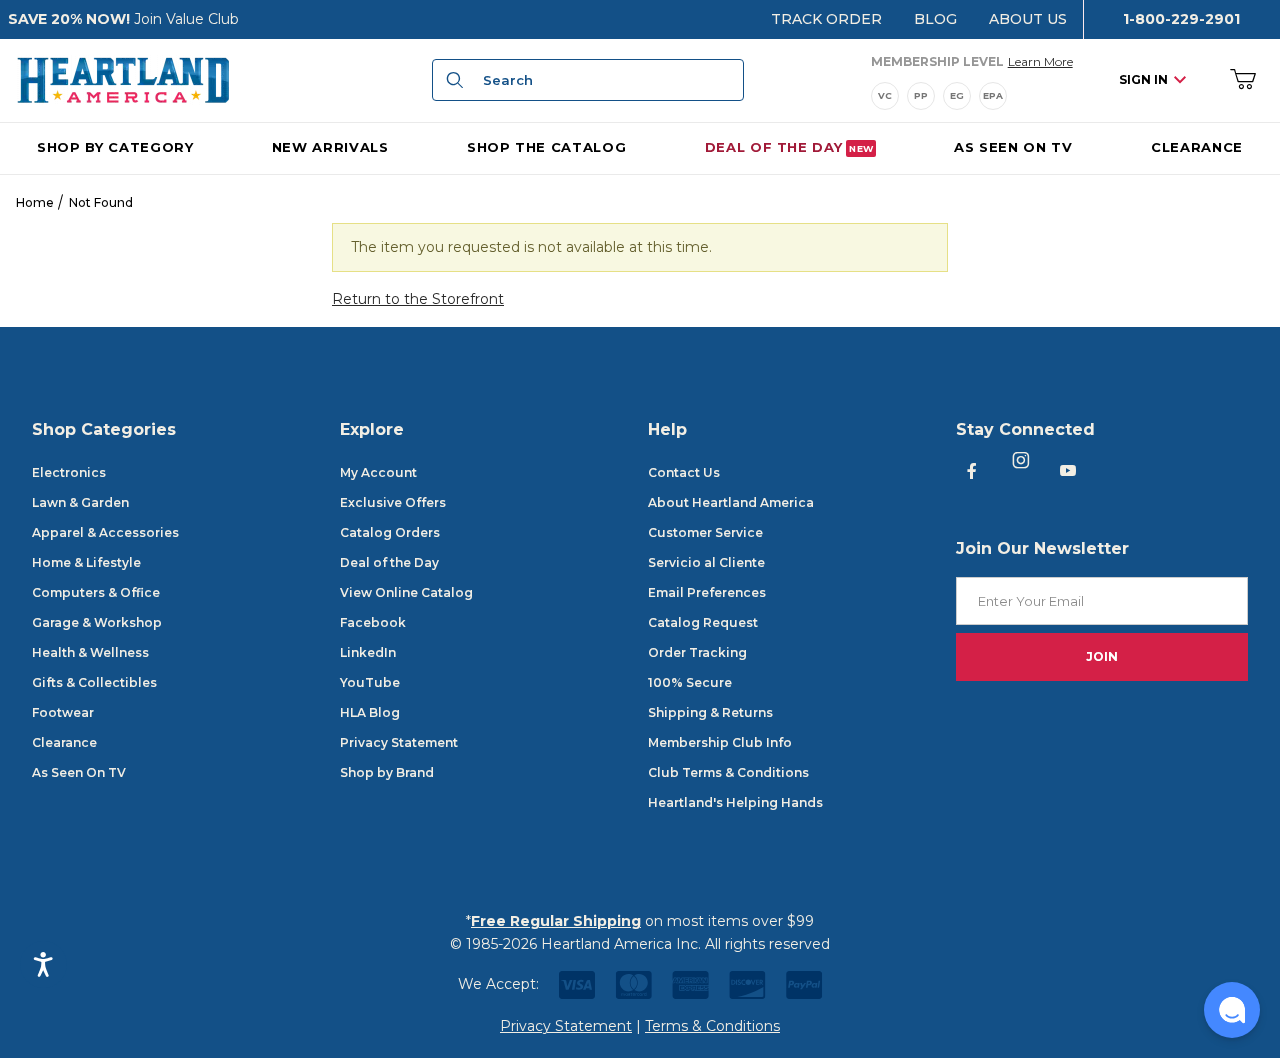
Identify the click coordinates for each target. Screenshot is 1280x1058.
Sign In (1143, 79)
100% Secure (690, 682)
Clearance (64, 742)
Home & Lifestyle (86, 562)
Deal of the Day (389, 562)
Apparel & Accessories (105, 532)
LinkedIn (368, 652)
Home (35, 202)
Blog (935, 19)
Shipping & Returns (710, 712)
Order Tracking (697, 652)
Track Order (826, 19)
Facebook (373, 622)
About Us (1028, 19)
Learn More (1040, 61)
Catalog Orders (390, 532)
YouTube (370, 682)
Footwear (63, 712)
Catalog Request (703, 622)
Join (1102, 656)
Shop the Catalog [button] (546, 146)
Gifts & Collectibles (94, 682)
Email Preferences (707, 592)
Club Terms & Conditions (728, 772)
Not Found (101, 202)
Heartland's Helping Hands (735, 802)
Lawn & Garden (80, 502)
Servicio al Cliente (706, 562)
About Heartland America (731, 502)
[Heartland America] (123, 79)
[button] (1232, 1010)
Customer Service (705, 532)
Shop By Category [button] (115, 146)
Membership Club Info (720, 742)
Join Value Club (186, 19)
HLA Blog (370, 712)
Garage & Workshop (97, 622)
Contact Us (684, 472)
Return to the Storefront (418, 299)
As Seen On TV (79, 772)
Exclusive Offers (393, 502)
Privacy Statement (399, 742)
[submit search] (452, 80)
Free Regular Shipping (556, 921)
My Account (378, 472)
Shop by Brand (387, 772)
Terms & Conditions (712, 1026)
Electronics (69, 472)
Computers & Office (96, 592)
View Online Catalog (406, 592)
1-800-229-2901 (1181, 19)
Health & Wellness (90, 652)
